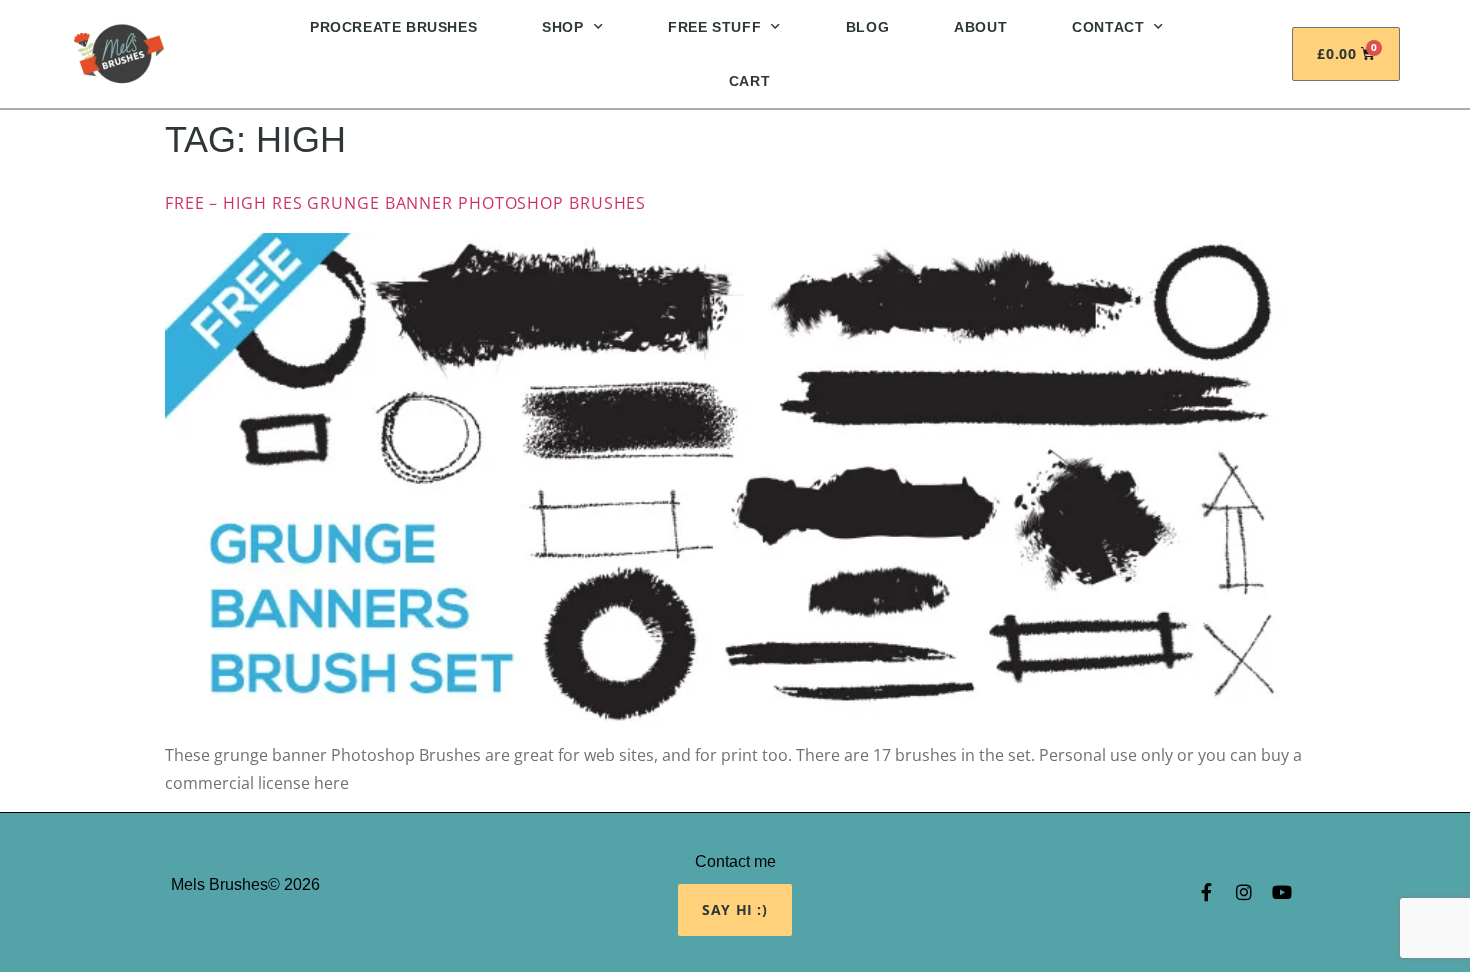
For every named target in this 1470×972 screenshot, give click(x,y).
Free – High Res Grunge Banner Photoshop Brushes (405, 203)
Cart (749, 81)
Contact (1108, 27)
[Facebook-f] (1206, 892)
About (980, 27)
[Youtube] (1282, 892)
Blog (867, 27)
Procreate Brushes (393, 27)
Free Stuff (714, 27)
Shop (562, 27)
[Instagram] (1244, 892)
